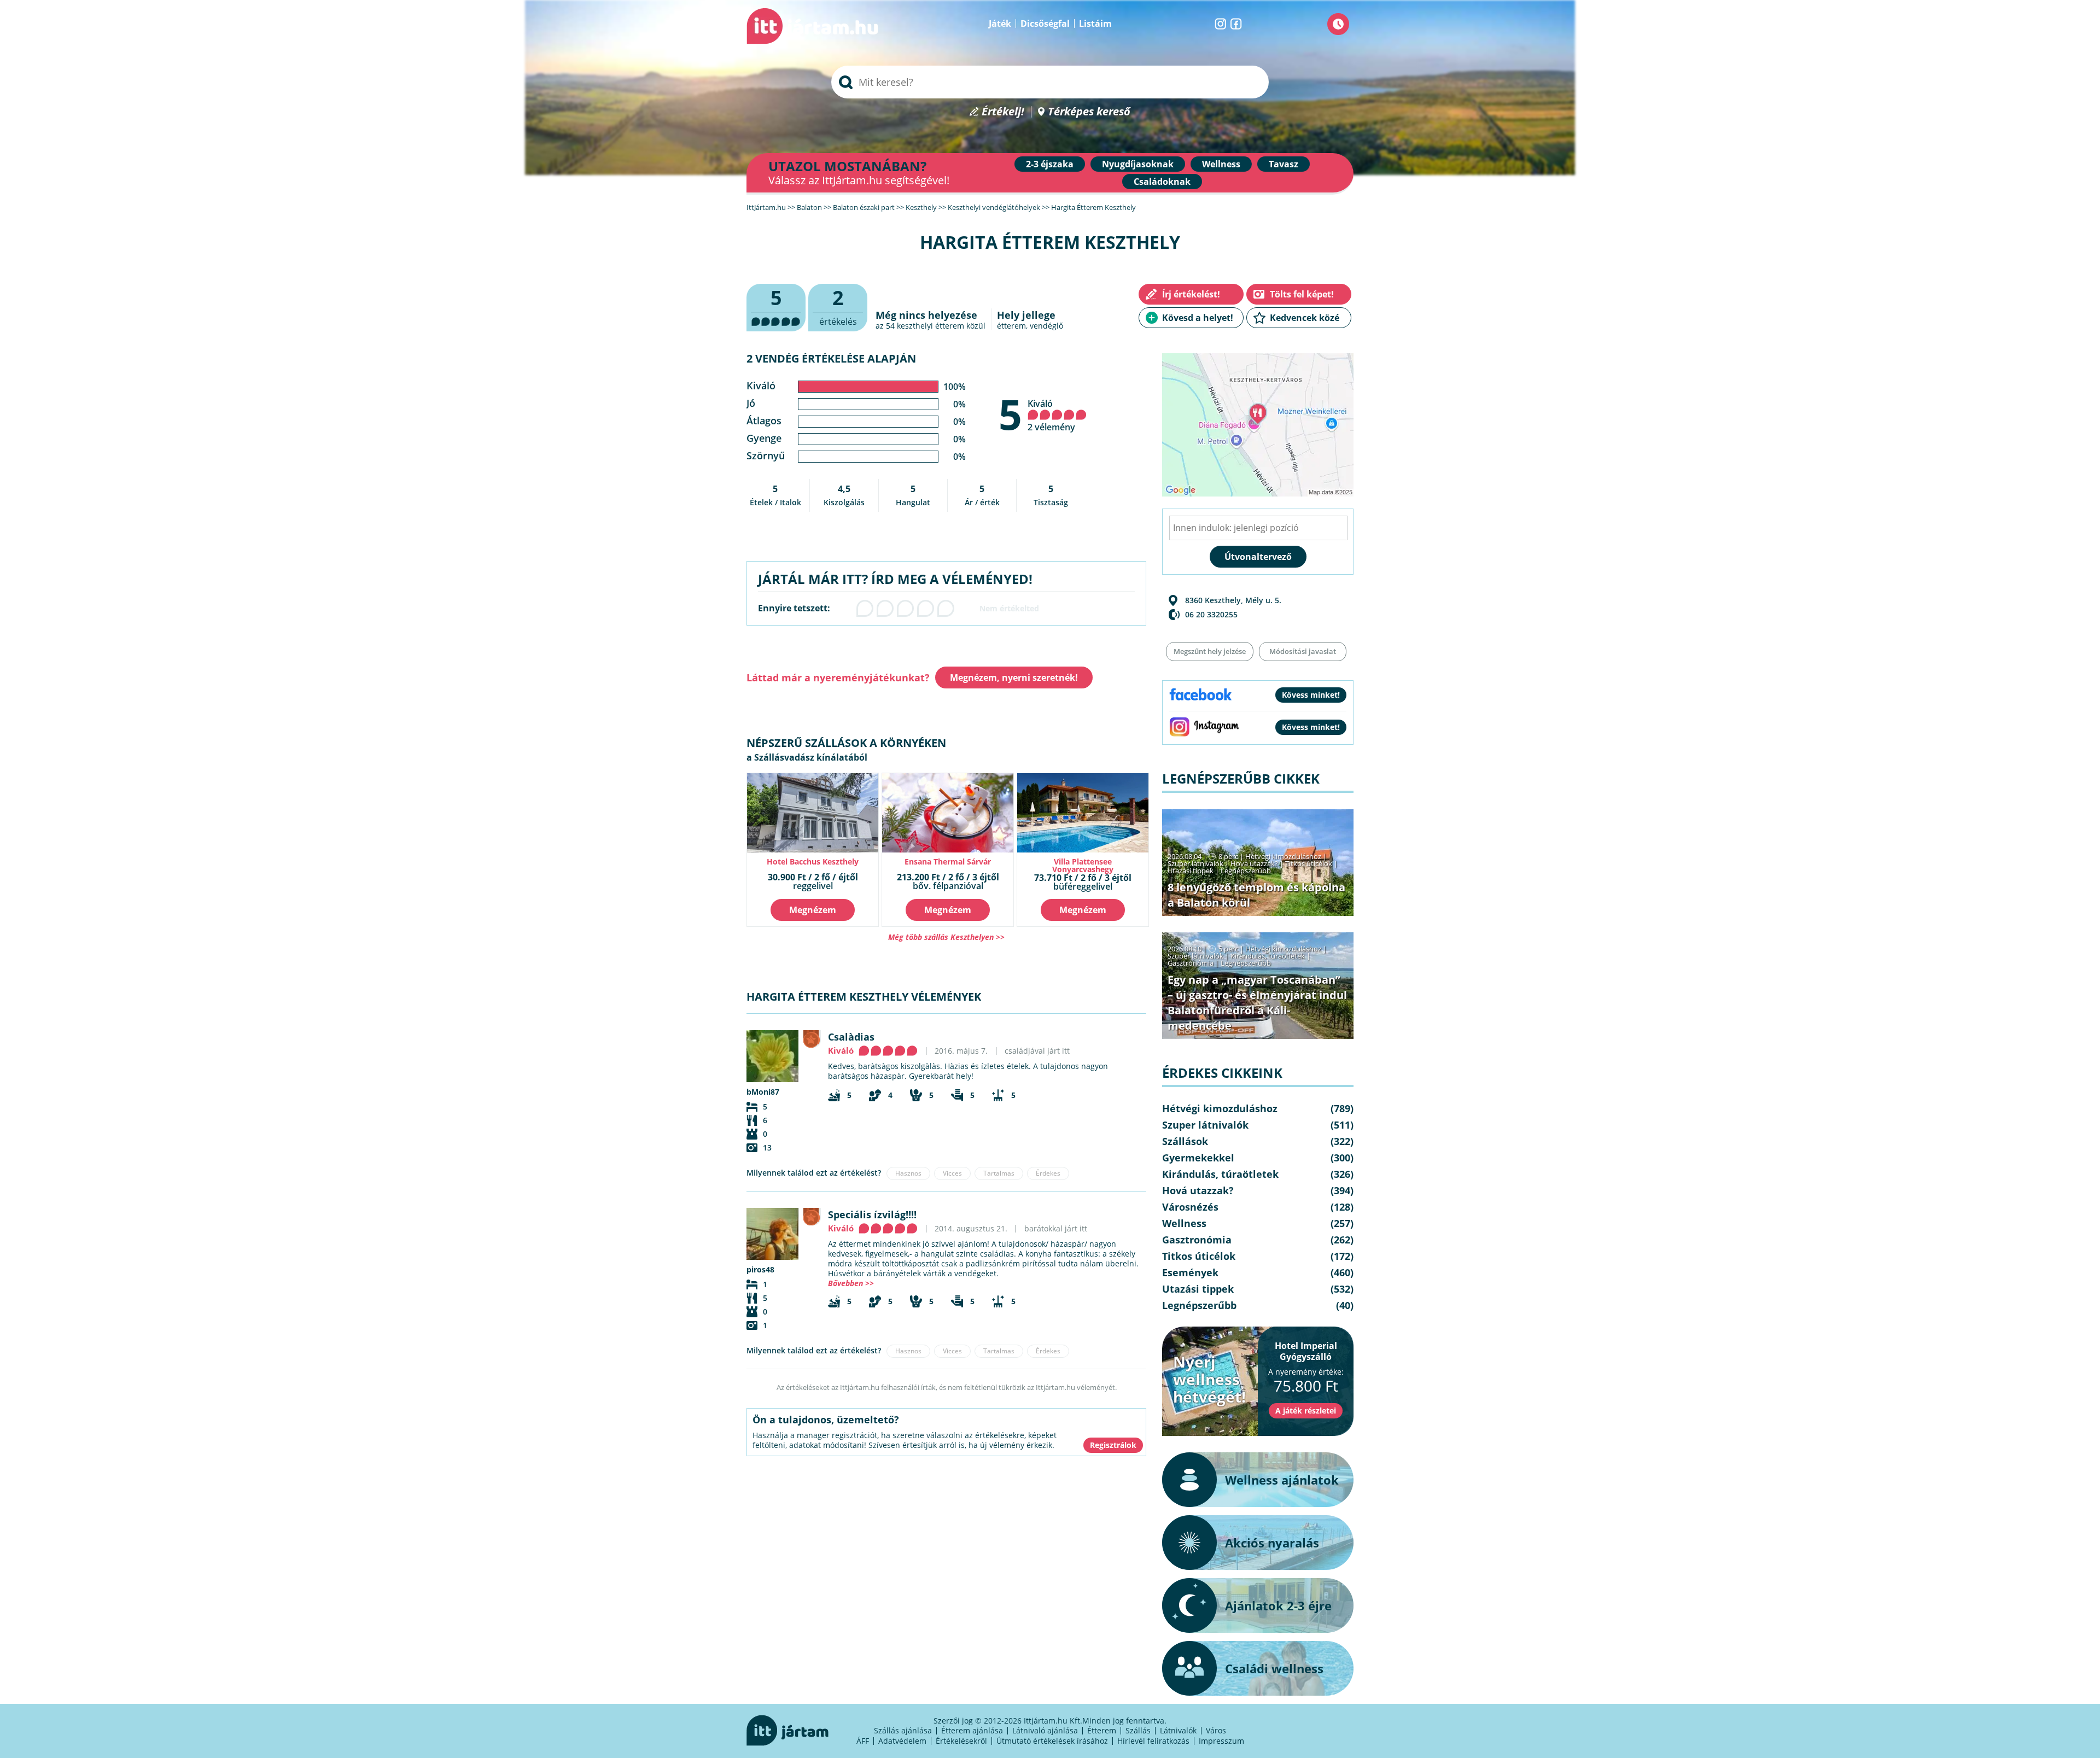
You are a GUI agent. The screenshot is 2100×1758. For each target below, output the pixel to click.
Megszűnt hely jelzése (1210, 651)
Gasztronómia (1191, 963)
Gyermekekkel (1198, 1158)
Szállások (1185, 1141)
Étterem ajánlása (972, 1730)
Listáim (1095, 24)
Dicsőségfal (1045, 24)
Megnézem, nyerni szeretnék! (1014, 677)
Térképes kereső (1089, 112)
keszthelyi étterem (931, 326)
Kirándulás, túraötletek (1268, 956)
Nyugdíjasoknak (1138, 164)
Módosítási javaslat (1303, 651)
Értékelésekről (961, 1741)
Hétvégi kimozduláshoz (1283, 856)
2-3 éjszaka (1050, 164)
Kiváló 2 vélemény (1051, 415)
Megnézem (813, 910)
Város (1216, 1730)
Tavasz (1284, 164)
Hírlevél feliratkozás (1153, 1741)
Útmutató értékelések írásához (1052, 1741)
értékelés (838, 306)
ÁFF (863, 1741)
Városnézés (1190, 1207)
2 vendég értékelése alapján (831, 358)
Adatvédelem (902, 1741)
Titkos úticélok (1309, 863)
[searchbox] (1050, 82)
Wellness (1221, 164)
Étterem (1102, 1730)
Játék (1000, 24)
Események (1190, 1272)
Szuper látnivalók (1195, 863)
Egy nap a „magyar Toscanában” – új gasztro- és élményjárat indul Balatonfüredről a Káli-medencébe (1257, 1003)
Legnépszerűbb (1246, 871)
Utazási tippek (1191, 871)
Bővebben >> (851, 1283)
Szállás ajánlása (903, 1730)
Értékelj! (1003, 112)
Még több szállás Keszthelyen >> (946, 937)
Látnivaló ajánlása (1045, 1730)
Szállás (1138, 1730)
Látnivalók (1178, 1730)
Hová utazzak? (1255, 863)
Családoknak (1162, 182)
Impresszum (1221, 1741)
